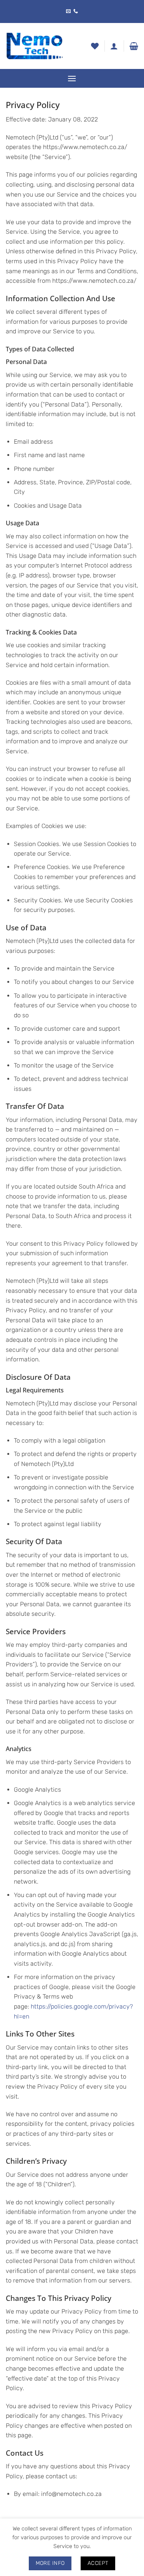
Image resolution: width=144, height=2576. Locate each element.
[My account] (114, 46)
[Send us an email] (68, 11)
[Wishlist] (95, 46)
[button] (134, 46)
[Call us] (76, 11)
